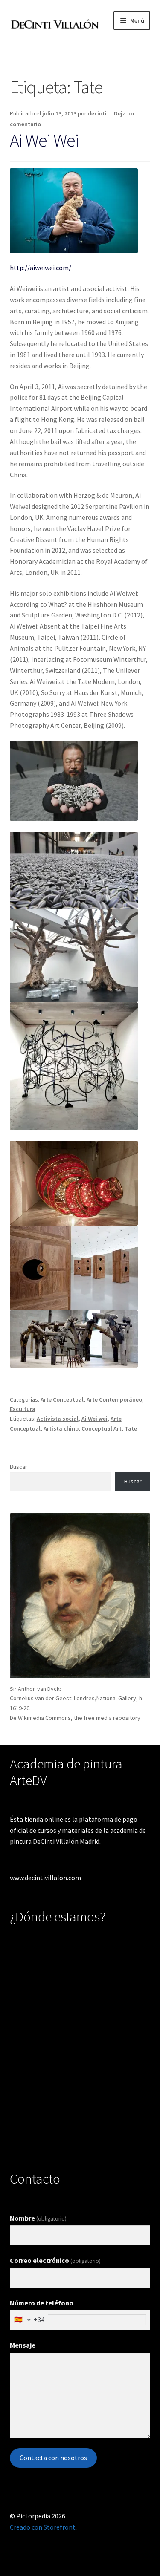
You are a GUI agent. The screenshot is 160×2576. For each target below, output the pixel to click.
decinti (97, 113)
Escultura (23, 1409)
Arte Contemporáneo (114, 1399)
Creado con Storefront (43, 2527)
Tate (131, 1428)
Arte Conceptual (62, 1399)
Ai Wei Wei (44, 140)
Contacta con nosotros (53, 2458)
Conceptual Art (102, 1428)
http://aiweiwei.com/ (41, 268)
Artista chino (61, 1428)
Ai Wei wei (95, 1419)
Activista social (58, 1419)
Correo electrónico (55, 2260)
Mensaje (23, 2345)
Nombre (38, 2218)
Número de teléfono (42, 2303)
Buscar (19, 1467)
